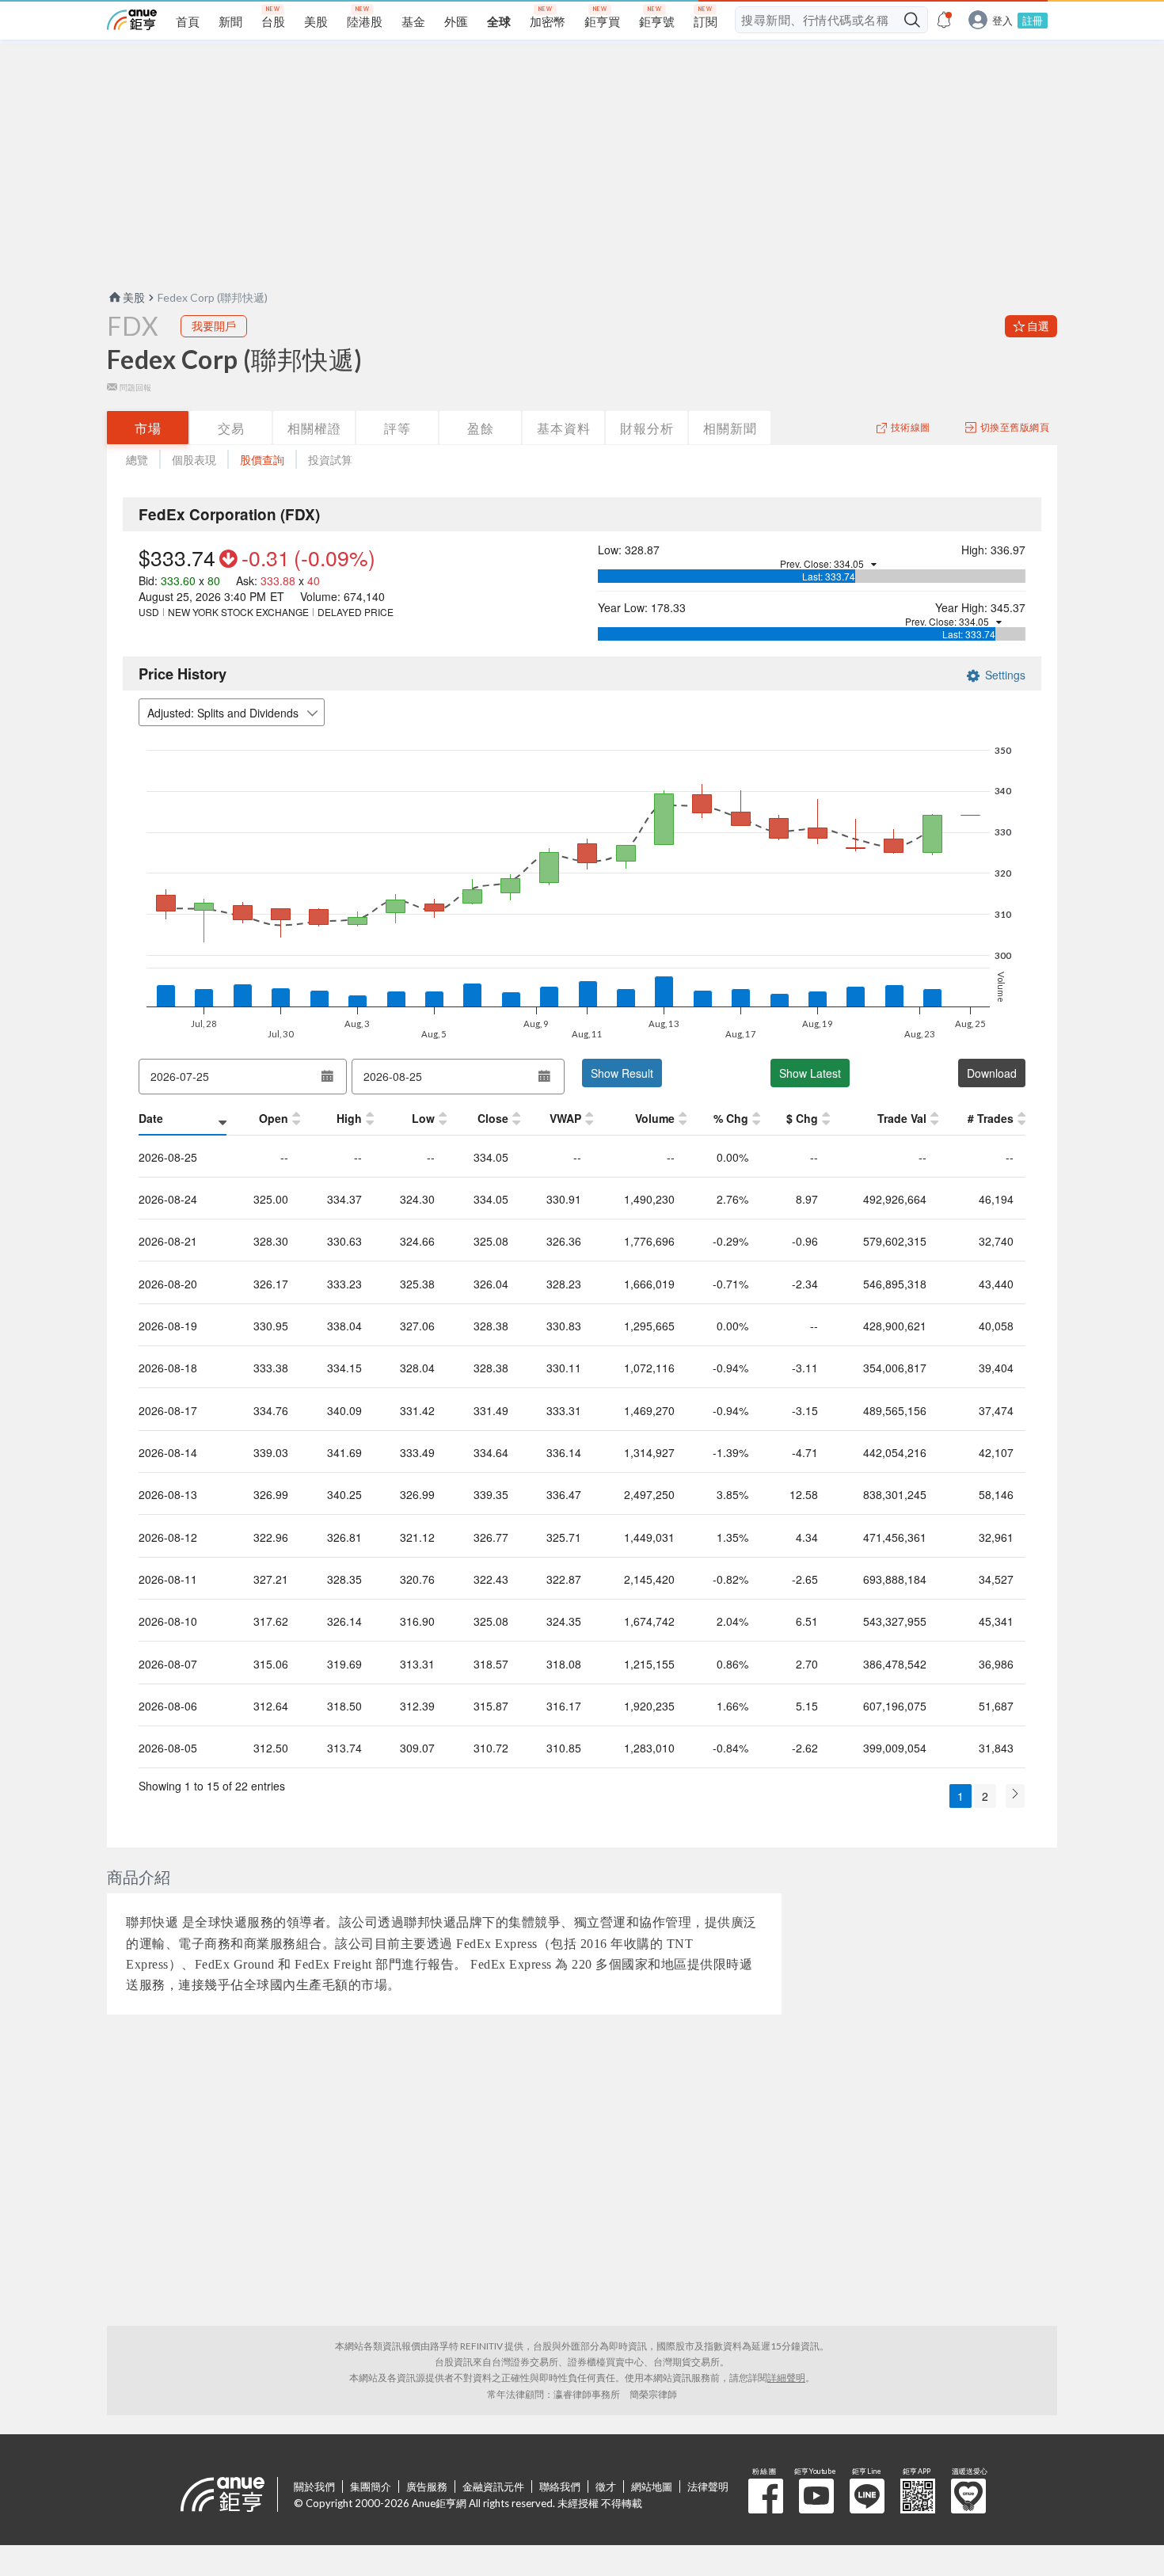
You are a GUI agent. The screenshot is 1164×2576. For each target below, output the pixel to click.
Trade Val (902, 1118)
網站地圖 (652, 2487)
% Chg (731, 1118)
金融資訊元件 (493, 2487)
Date (151, 1118)
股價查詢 (262, 460)
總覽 (137, 460)
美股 (134, 297)
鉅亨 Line (867, 2496)
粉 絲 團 (766, 2496)
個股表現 (194, 460)
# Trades (991, 1118)
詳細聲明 (786, 2378)
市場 (148, 428)
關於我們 (314, 2487)
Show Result (622, 1073)
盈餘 (481, 428)
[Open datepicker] (327, 1076)
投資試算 (330, 460)
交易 (231, 428)
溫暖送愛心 (968, 2496)
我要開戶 (214, 326)
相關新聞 (730, 428)
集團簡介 (371, 2487)
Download (992, 1073)
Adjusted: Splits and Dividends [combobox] (223, 713)
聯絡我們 (560, 2487)
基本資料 (564, 428)
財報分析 (647, 428)
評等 (398, 428)
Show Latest (810, 1073)
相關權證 (314, 428)
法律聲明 (708, 2487)
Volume (655, 1118)
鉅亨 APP (918, 2496)
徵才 (606, 2487)
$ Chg (802, 1118)
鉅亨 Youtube (816, 2496)
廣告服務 (427, 2487)
